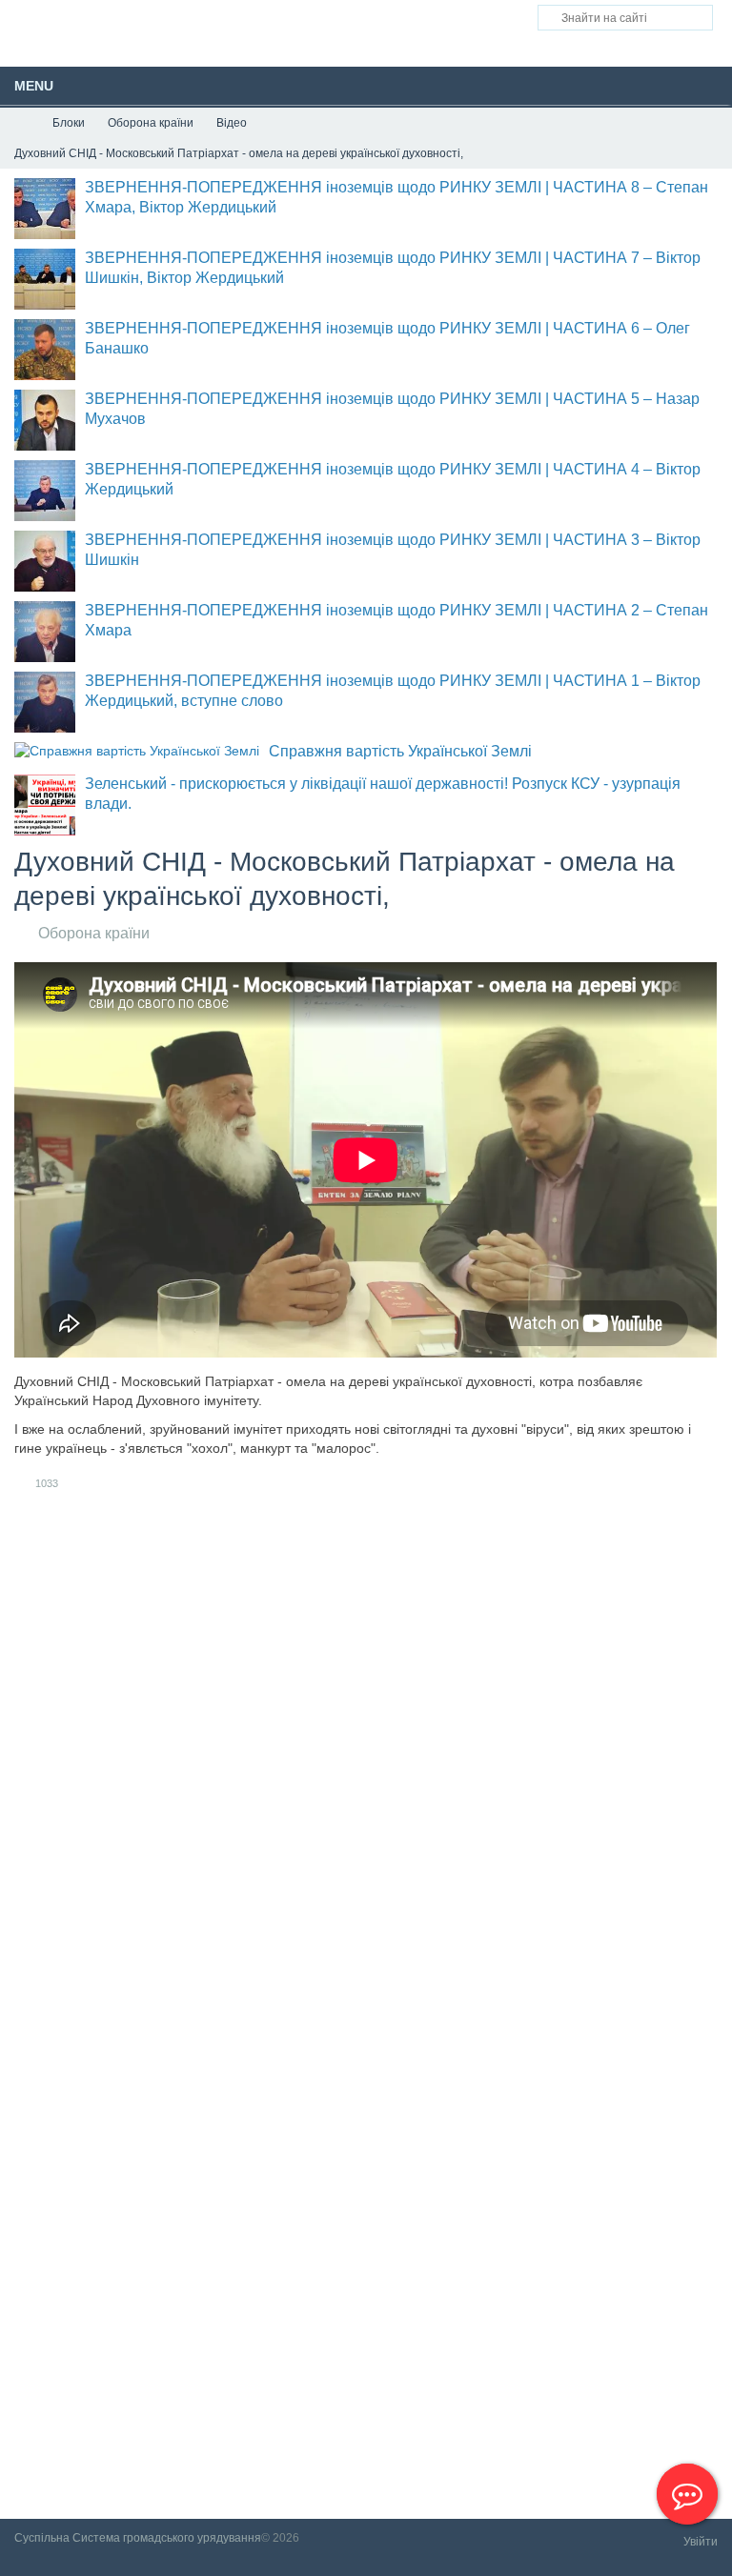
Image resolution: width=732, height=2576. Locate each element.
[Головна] (22, 123)
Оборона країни (94, 933)
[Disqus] (366, 1761)
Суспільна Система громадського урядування (138, 2538)
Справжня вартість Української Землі (400, 751)
